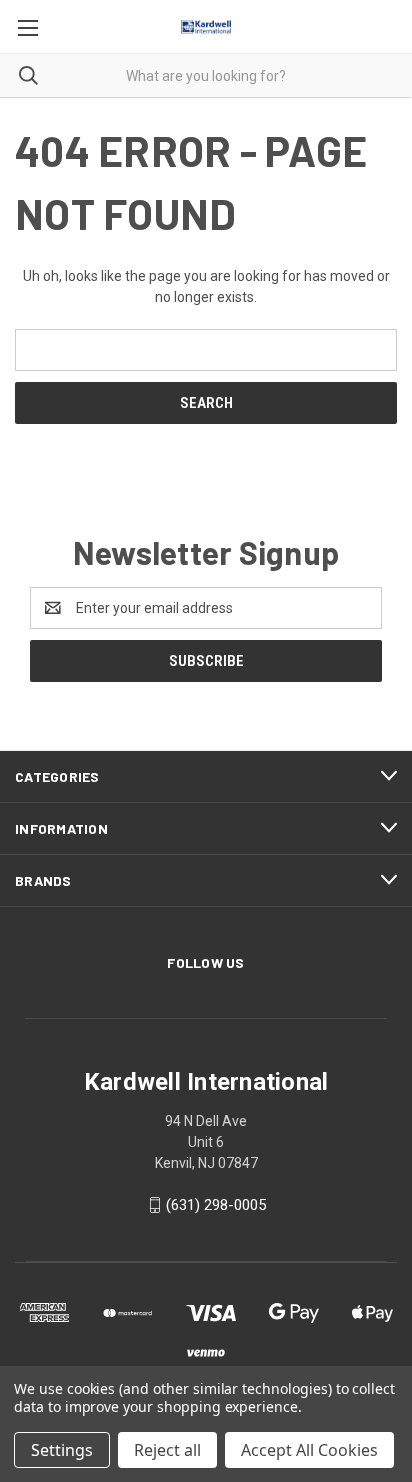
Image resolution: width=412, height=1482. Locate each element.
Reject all (167, 1450)
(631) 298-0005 (216, 1205)
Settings (62, 1450)
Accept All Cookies (309, 1450)
